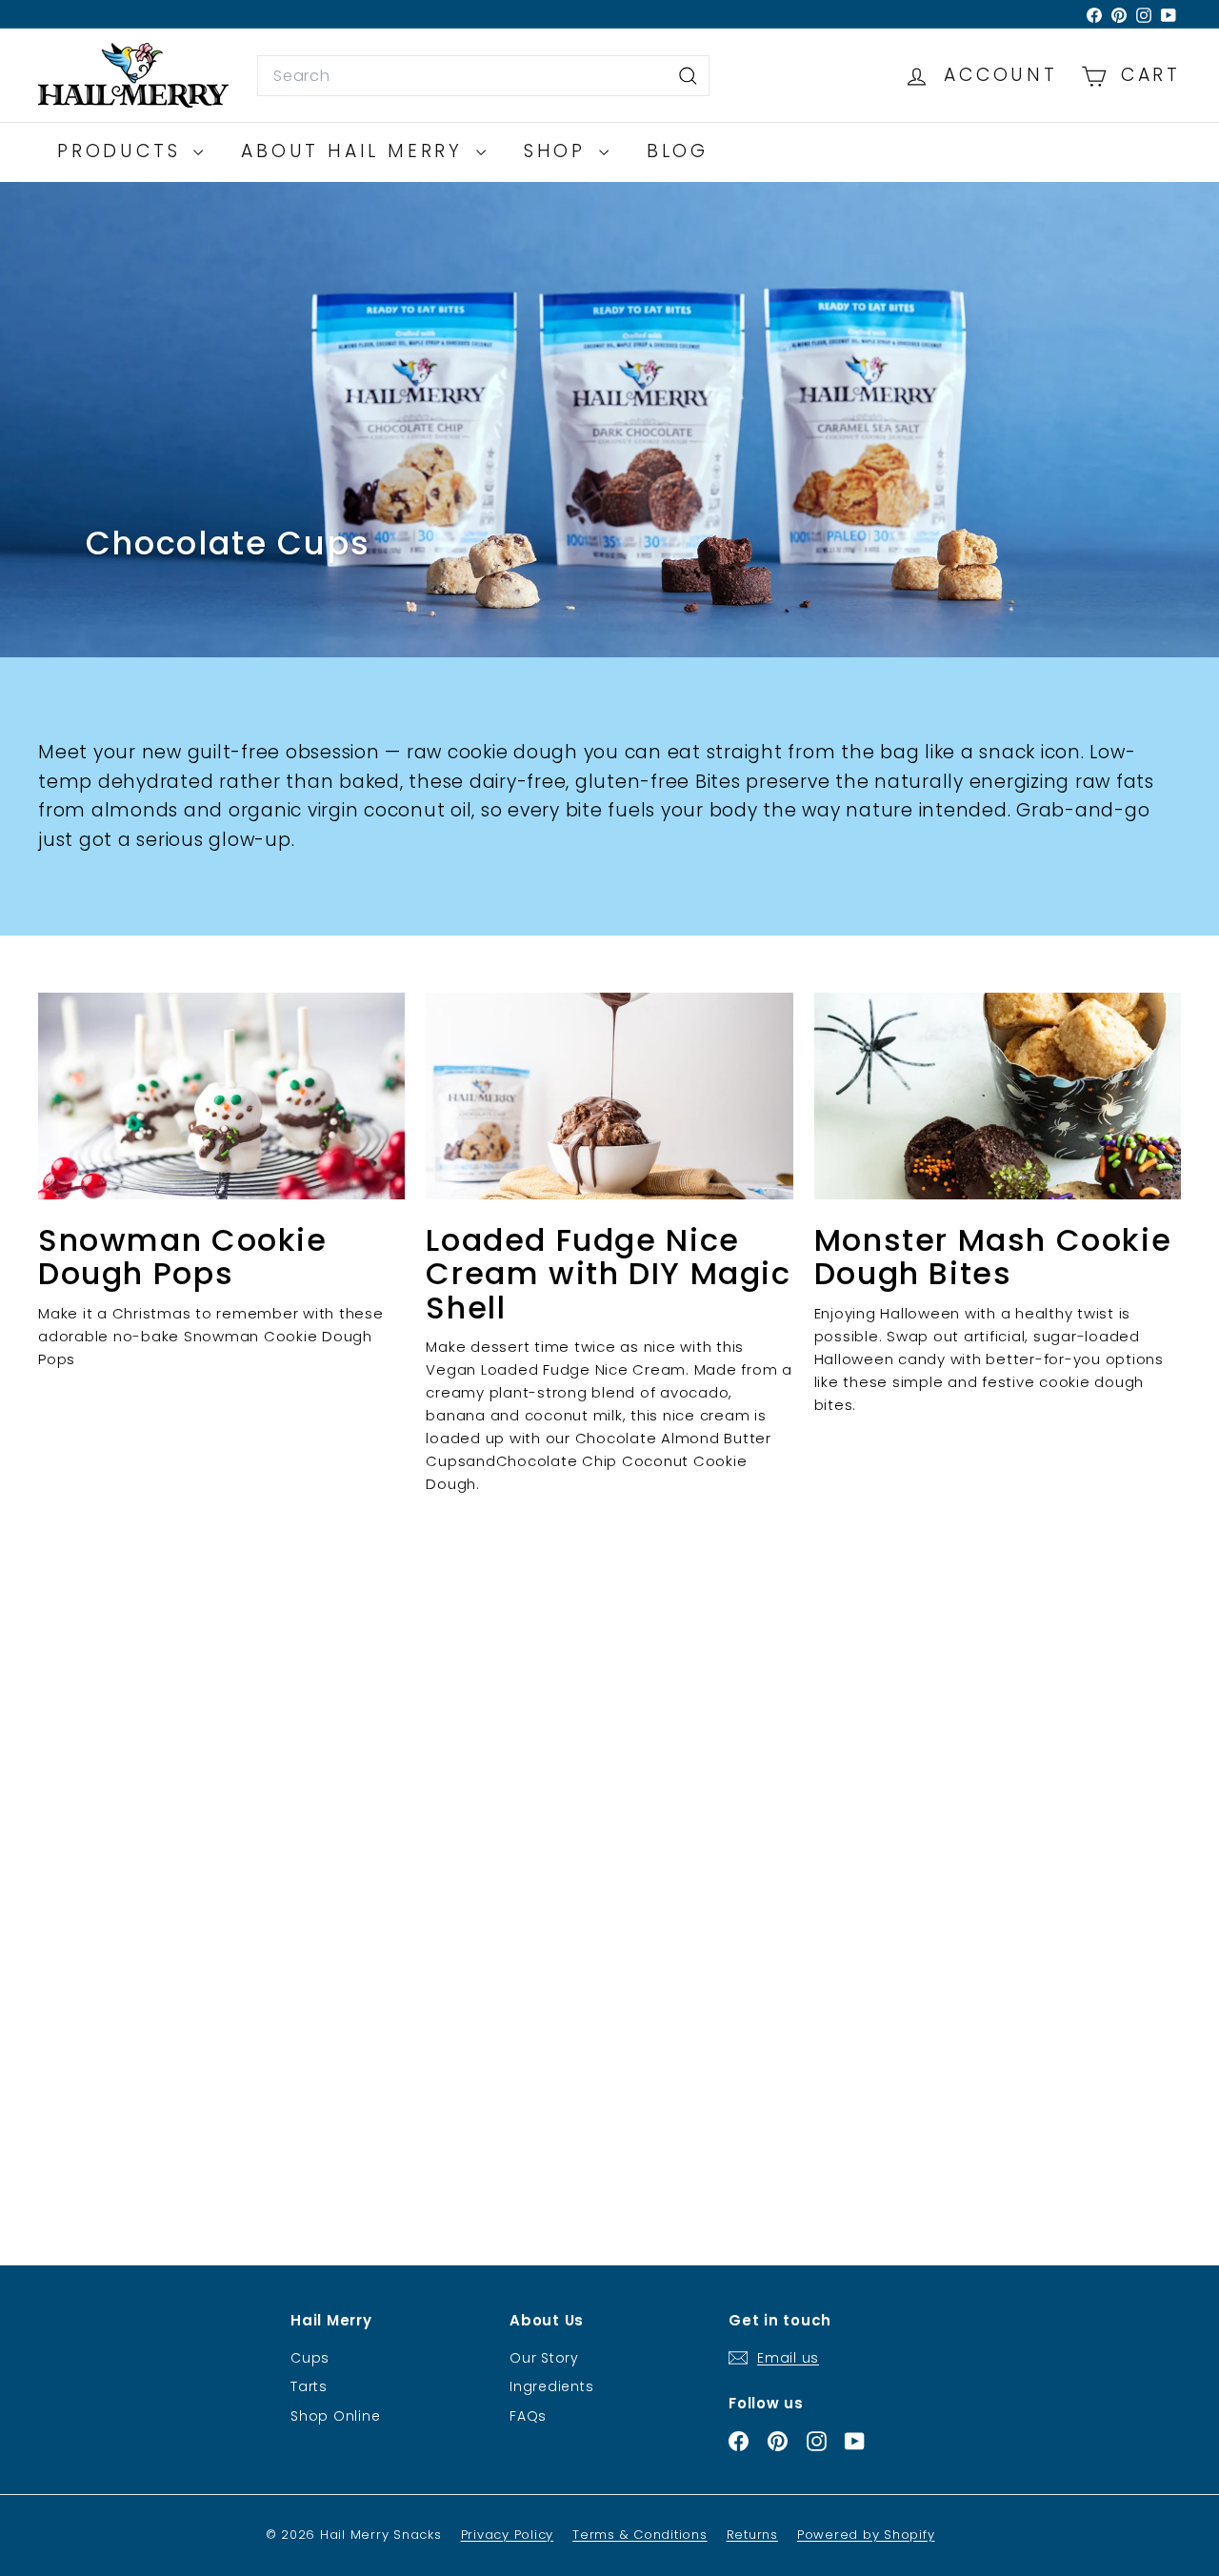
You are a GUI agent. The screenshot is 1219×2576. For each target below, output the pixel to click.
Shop (559, 151)
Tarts (309, 2386)
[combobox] (483, 76)
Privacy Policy (508, 2535)
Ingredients (551, 2386)
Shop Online (335, 2416)
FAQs (528, 2416)
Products (123, 151)
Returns (752, 2535)
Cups (310, 2358)
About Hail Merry (356, 151)
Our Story (544, 2358)
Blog (678, 151)
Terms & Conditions (640, 2535)
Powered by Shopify (866, 2535)
